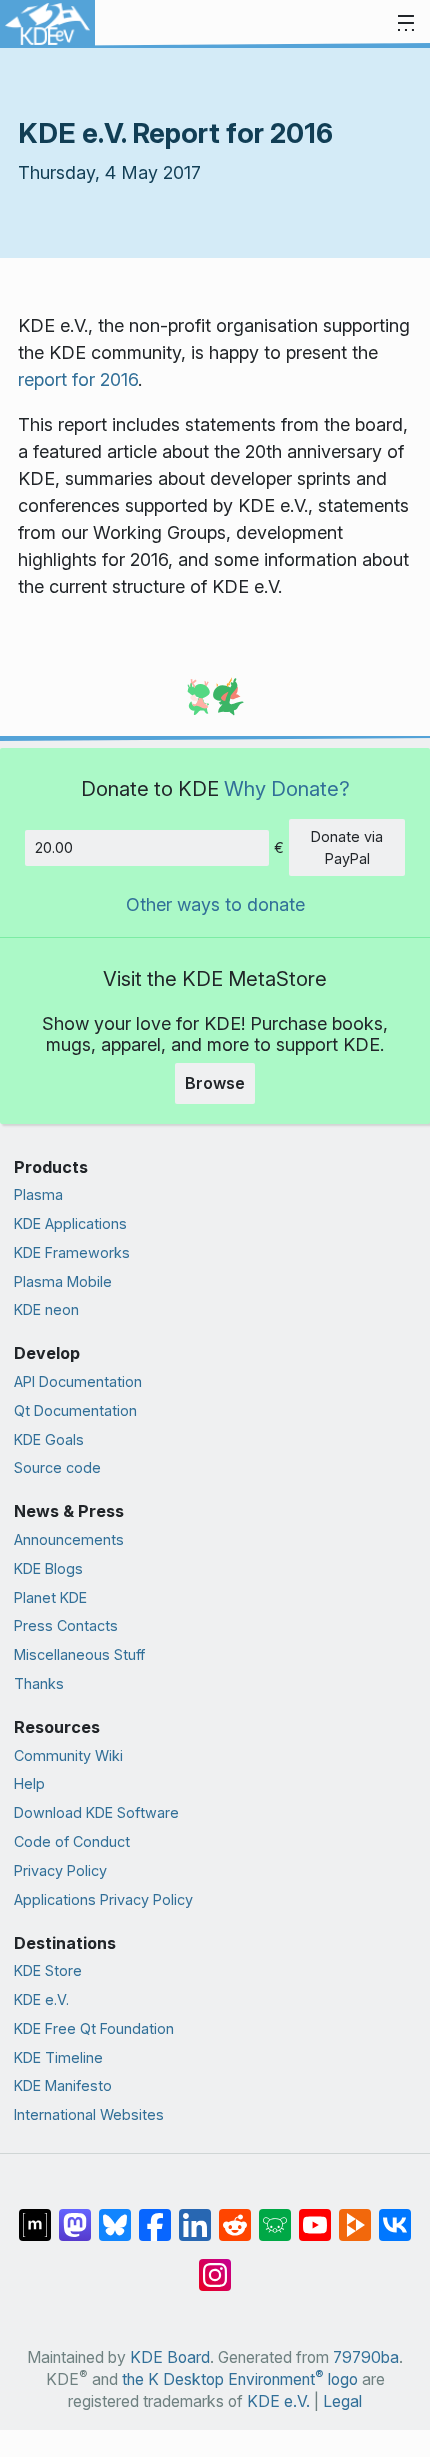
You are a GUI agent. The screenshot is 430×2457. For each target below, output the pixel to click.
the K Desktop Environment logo (240, 2379)
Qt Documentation (75, 1410)
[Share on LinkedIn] (195, 2215)
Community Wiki (68, 1755)
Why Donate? (287, 788)
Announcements (69, 1539)
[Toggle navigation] (406, 24)
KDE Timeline (58, 2057)
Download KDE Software (96, 1812)
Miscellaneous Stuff (79, 1654)
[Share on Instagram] (215, 2265)
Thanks (39, 1683)
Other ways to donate (215, 904)
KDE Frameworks (72, 1252)
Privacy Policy (60, 1870)
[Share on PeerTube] (355, 2215)
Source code (57, 1467)
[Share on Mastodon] (75, 2215)
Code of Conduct (72, 1841)
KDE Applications (70, 1223)
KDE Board (170, 2357)
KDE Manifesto (63, 2085)
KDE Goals (49, 1439)
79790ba (366, 2357)
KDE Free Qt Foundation (94, 2028)
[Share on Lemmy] (275, 2215)
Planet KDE (50, 1597)
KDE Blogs (48, 1568)
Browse (215, 1083)
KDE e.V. (41, 1999)
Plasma (38, 1194)
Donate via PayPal (347, 847)
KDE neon (46, 1309)
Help (29, 1783)
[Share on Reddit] (235, 2215)
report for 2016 (78, 379)
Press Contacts (66, 1625)
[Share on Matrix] (35, 2215)
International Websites (89, 2114)
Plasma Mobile (63, 1281)
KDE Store (48, 1970)
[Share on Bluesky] (115, 2215)
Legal (342, 2401)
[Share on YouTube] (315, 2215)
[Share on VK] (395, 2215)
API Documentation (78, 1381)
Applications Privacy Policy (103, 1899)
